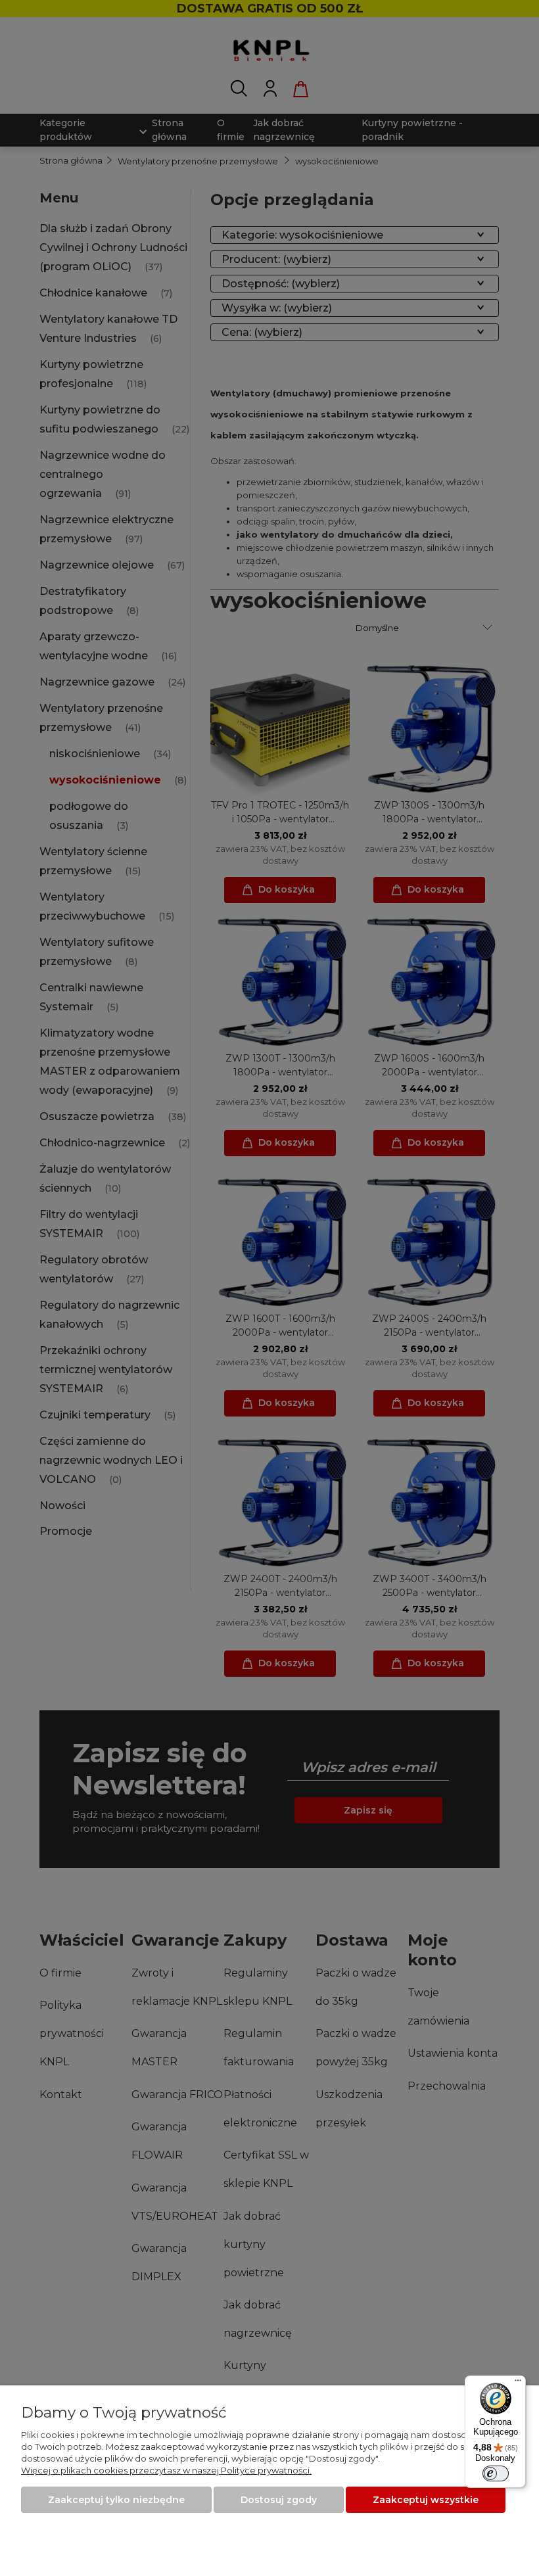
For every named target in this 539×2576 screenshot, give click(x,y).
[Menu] (518, 2383)
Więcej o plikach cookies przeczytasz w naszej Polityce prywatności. (166, 2470)
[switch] (496, 2473)
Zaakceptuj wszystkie (426, 2500)
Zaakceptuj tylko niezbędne (116, 2500)
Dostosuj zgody (279, 2500)
